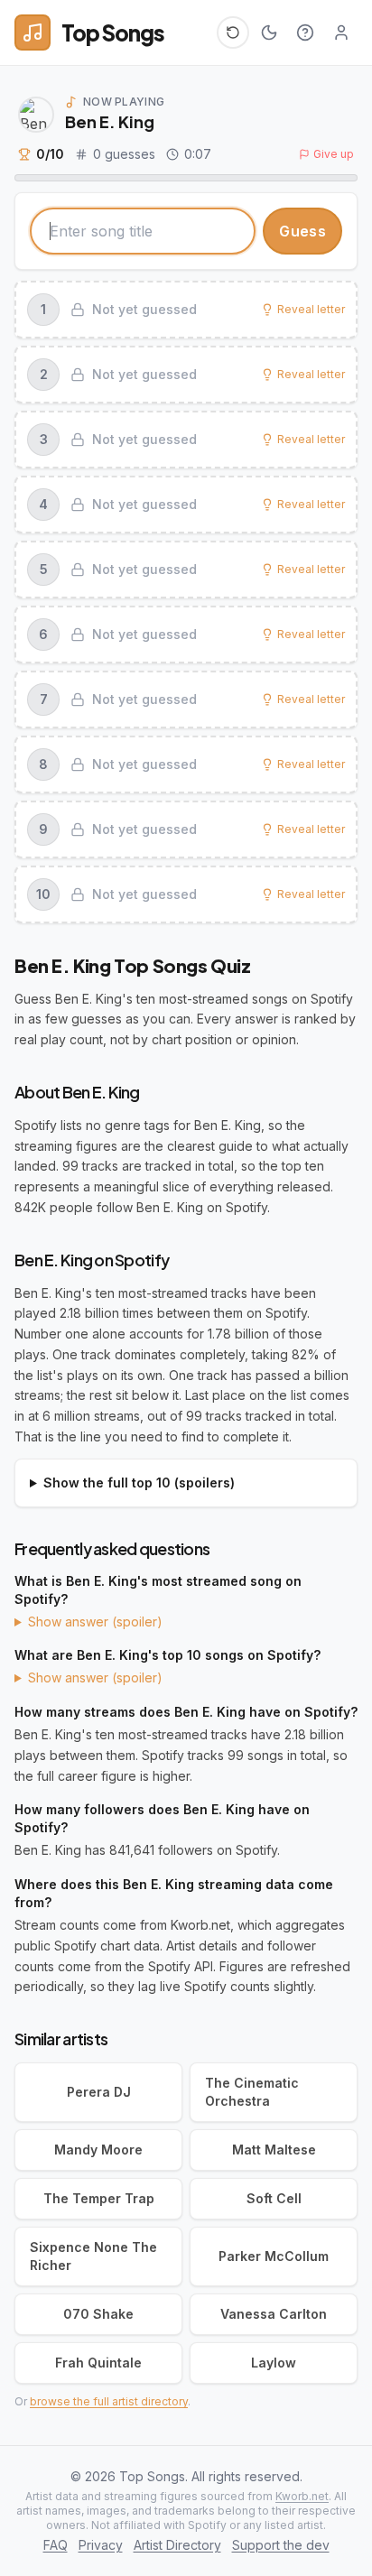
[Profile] (341, 32)
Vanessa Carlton (274, 2314)
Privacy (101, 2545)
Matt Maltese (274, 2150)
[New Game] (233, 32)
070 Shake (98, 2314)
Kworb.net (302, 2496)
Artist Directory (177, 2545)
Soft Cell (274, 2198)
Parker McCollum (274, 2256)
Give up (334, 154)
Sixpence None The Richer (93, 2256)
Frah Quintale (98, 2363)
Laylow (274, 2363)
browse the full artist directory (109, 2401)
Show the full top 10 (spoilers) (139, 1483)
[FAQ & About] (305, 32)
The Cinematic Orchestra (252, 2092)
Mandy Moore (98, 2150)
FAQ (56, 2545)
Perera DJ (99, 2092)
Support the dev (281, 2545)
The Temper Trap (99, 2198)
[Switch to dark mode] (269, 32)
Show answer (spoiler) (95, 1622)
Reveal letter (311, 309)
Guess (302, 231)
